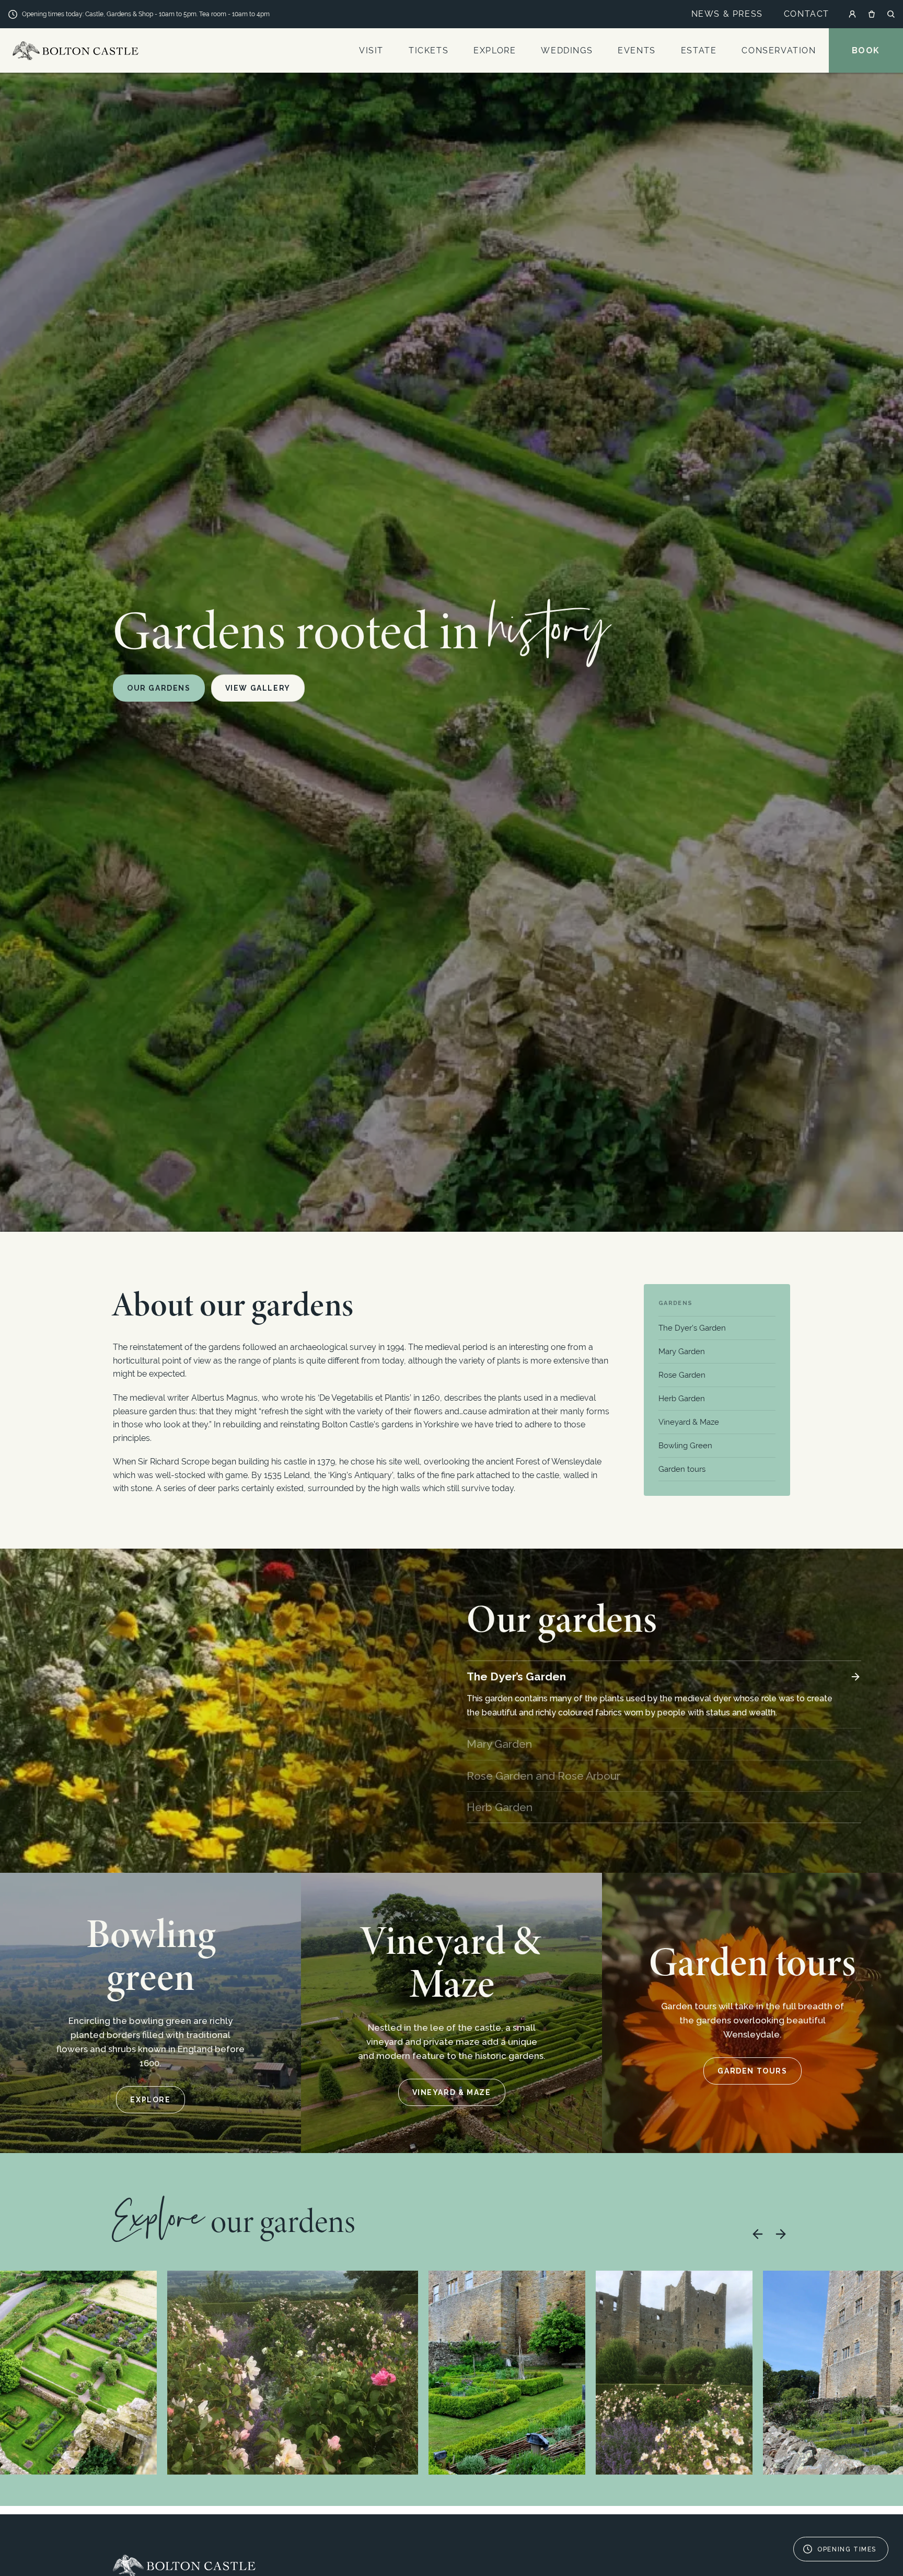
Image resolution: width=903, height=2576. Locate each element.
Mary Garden (682, 1352)
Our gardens (159, 688)
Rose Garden (682, 1375)
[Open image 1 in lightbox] (78, 2373)
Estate (699, 50)
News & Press (727, 14)
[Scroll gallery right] (781, 2234)
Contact (807, 14)
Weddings (567, 50)
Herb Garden (682, 1399)
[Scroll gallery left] (758, 2234)
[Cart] (872, 14)
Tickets (429, 50)
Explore (495, 50)
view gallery (258, 688)
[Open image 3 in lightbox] (507, 2373)
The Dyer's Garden (692, 1328)
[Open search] (891, 14)
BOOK (866, 50)
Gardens (675, 1303)
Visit (371, 50)
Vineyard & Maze (689, 1422)
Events (637, 50)
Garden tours (682, 1469)
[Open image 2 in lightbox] (293, 2373)
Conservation (779, 50)
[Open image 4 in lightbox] (674, 2373)
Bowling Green (685, 1446)
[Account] (852, 14)
